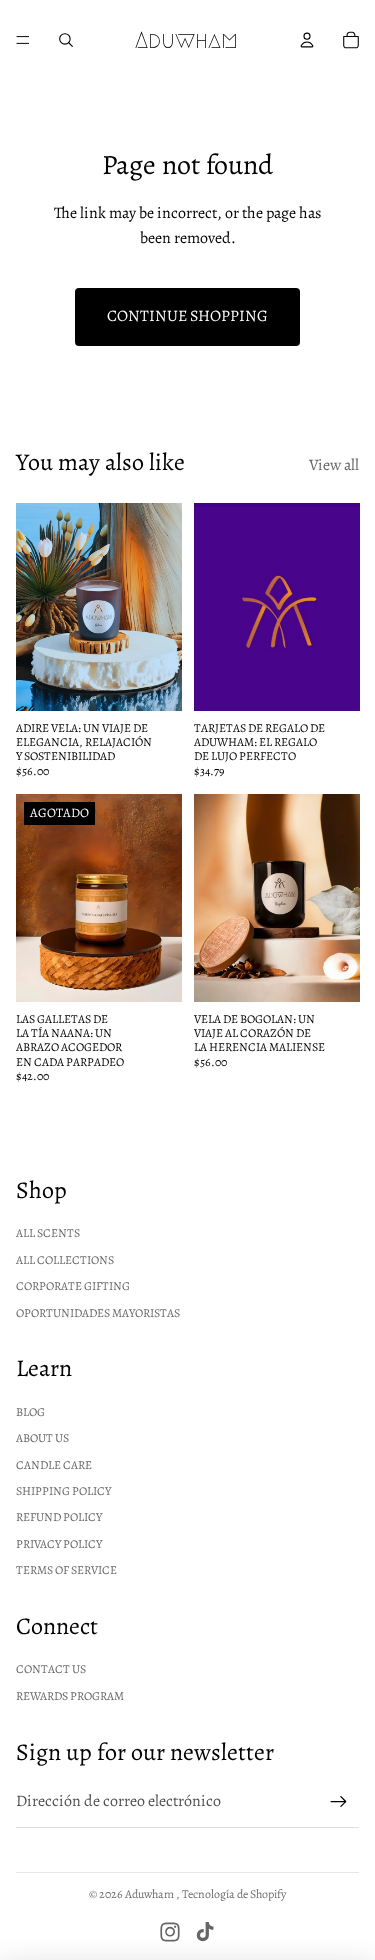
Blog (30, 1412)
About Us (42, 1438)
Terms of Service (66, 1570)
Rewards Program (70, 1696)
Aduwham (150, 1894)
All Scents (48, 1233)
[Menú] (23, 40)
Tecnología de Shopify (234, 1894)
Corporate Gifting (73, 1286)
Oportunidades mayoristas (98, 1313)
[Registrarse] (339, 1802)
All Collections (65, 1260)
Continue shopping (187, 316)
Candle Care (54, 1465)
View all (334, 465)
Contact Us (51, 1669)
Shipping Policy (63, 1491)
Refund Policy (59, 1517)
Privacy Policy (59, 1544)
